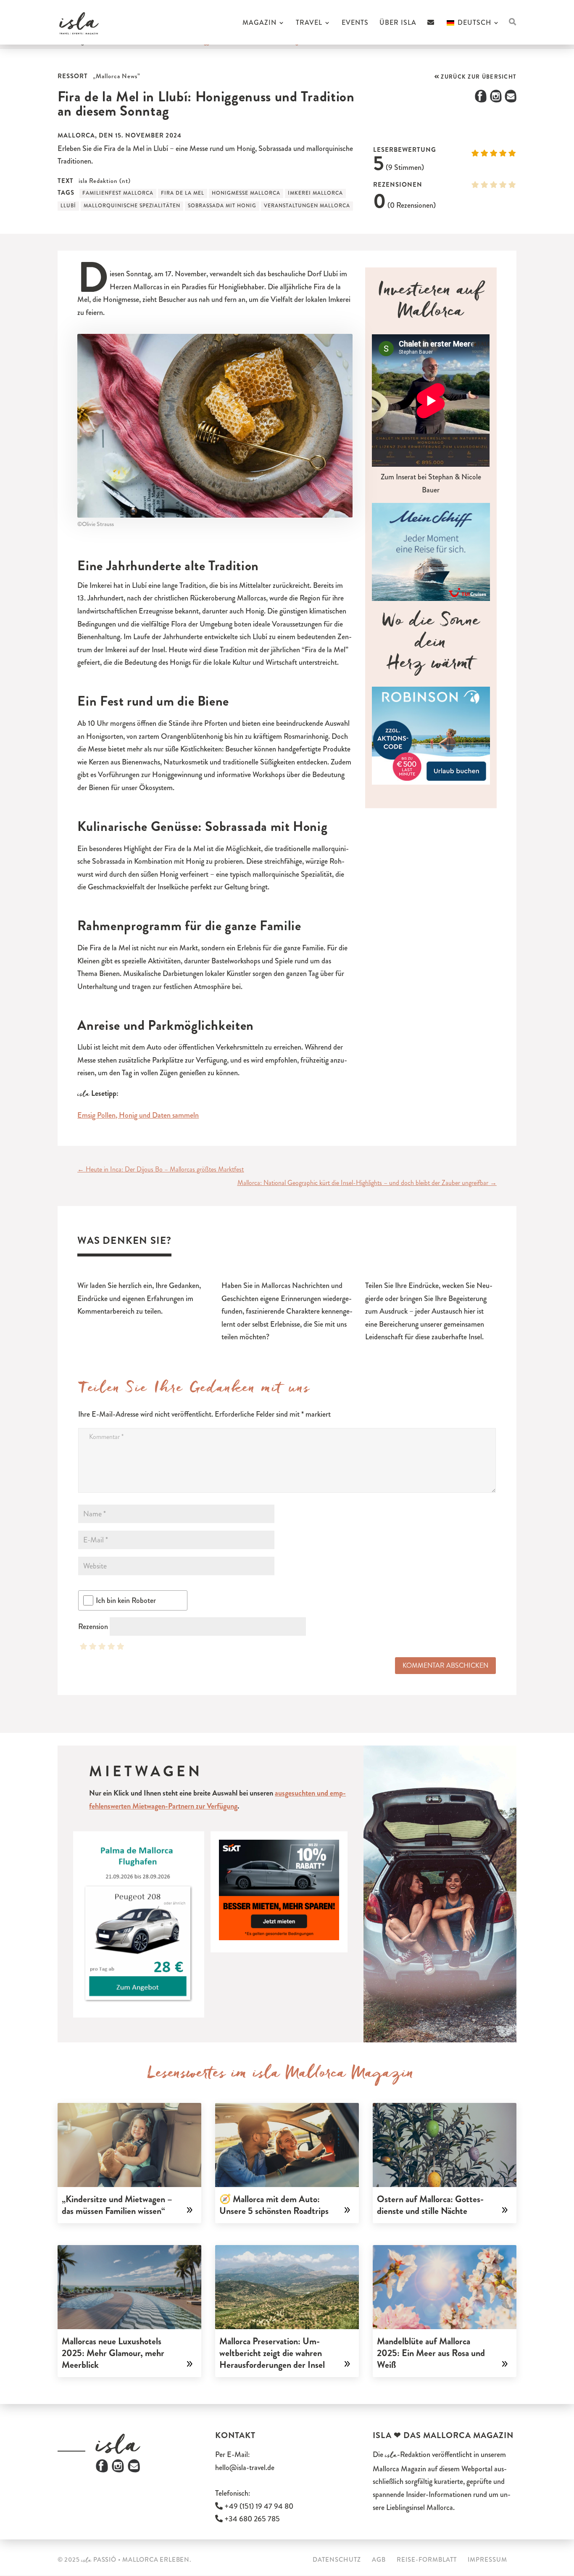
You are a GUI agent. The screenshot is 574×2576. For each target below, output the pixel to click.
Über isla (398, 24)
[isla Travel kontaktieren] (431, 32)
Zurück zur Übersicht (478, 77)
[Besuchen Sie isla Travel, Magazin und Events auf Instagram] (118, 2470)
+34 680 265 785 (251, 2519)
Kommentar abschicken (445, 1665)
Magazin (259, 24)
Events (355, 24)
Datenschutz (337, 2560)
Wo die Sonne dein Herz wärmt (431, 645)
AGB (379, 2560)
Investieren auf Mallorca (431, 304)
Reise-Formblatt (427, 2560)
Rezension (93, 1627)
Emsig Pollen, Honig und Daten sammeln (138, 1115)
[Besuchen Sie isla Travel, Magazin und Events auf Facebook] (102, 2470)
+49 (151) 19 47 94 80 (258, 2506)
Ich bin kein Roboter (126, 1600)
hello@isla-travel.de (245, 2468)
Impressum (487, 2560)
